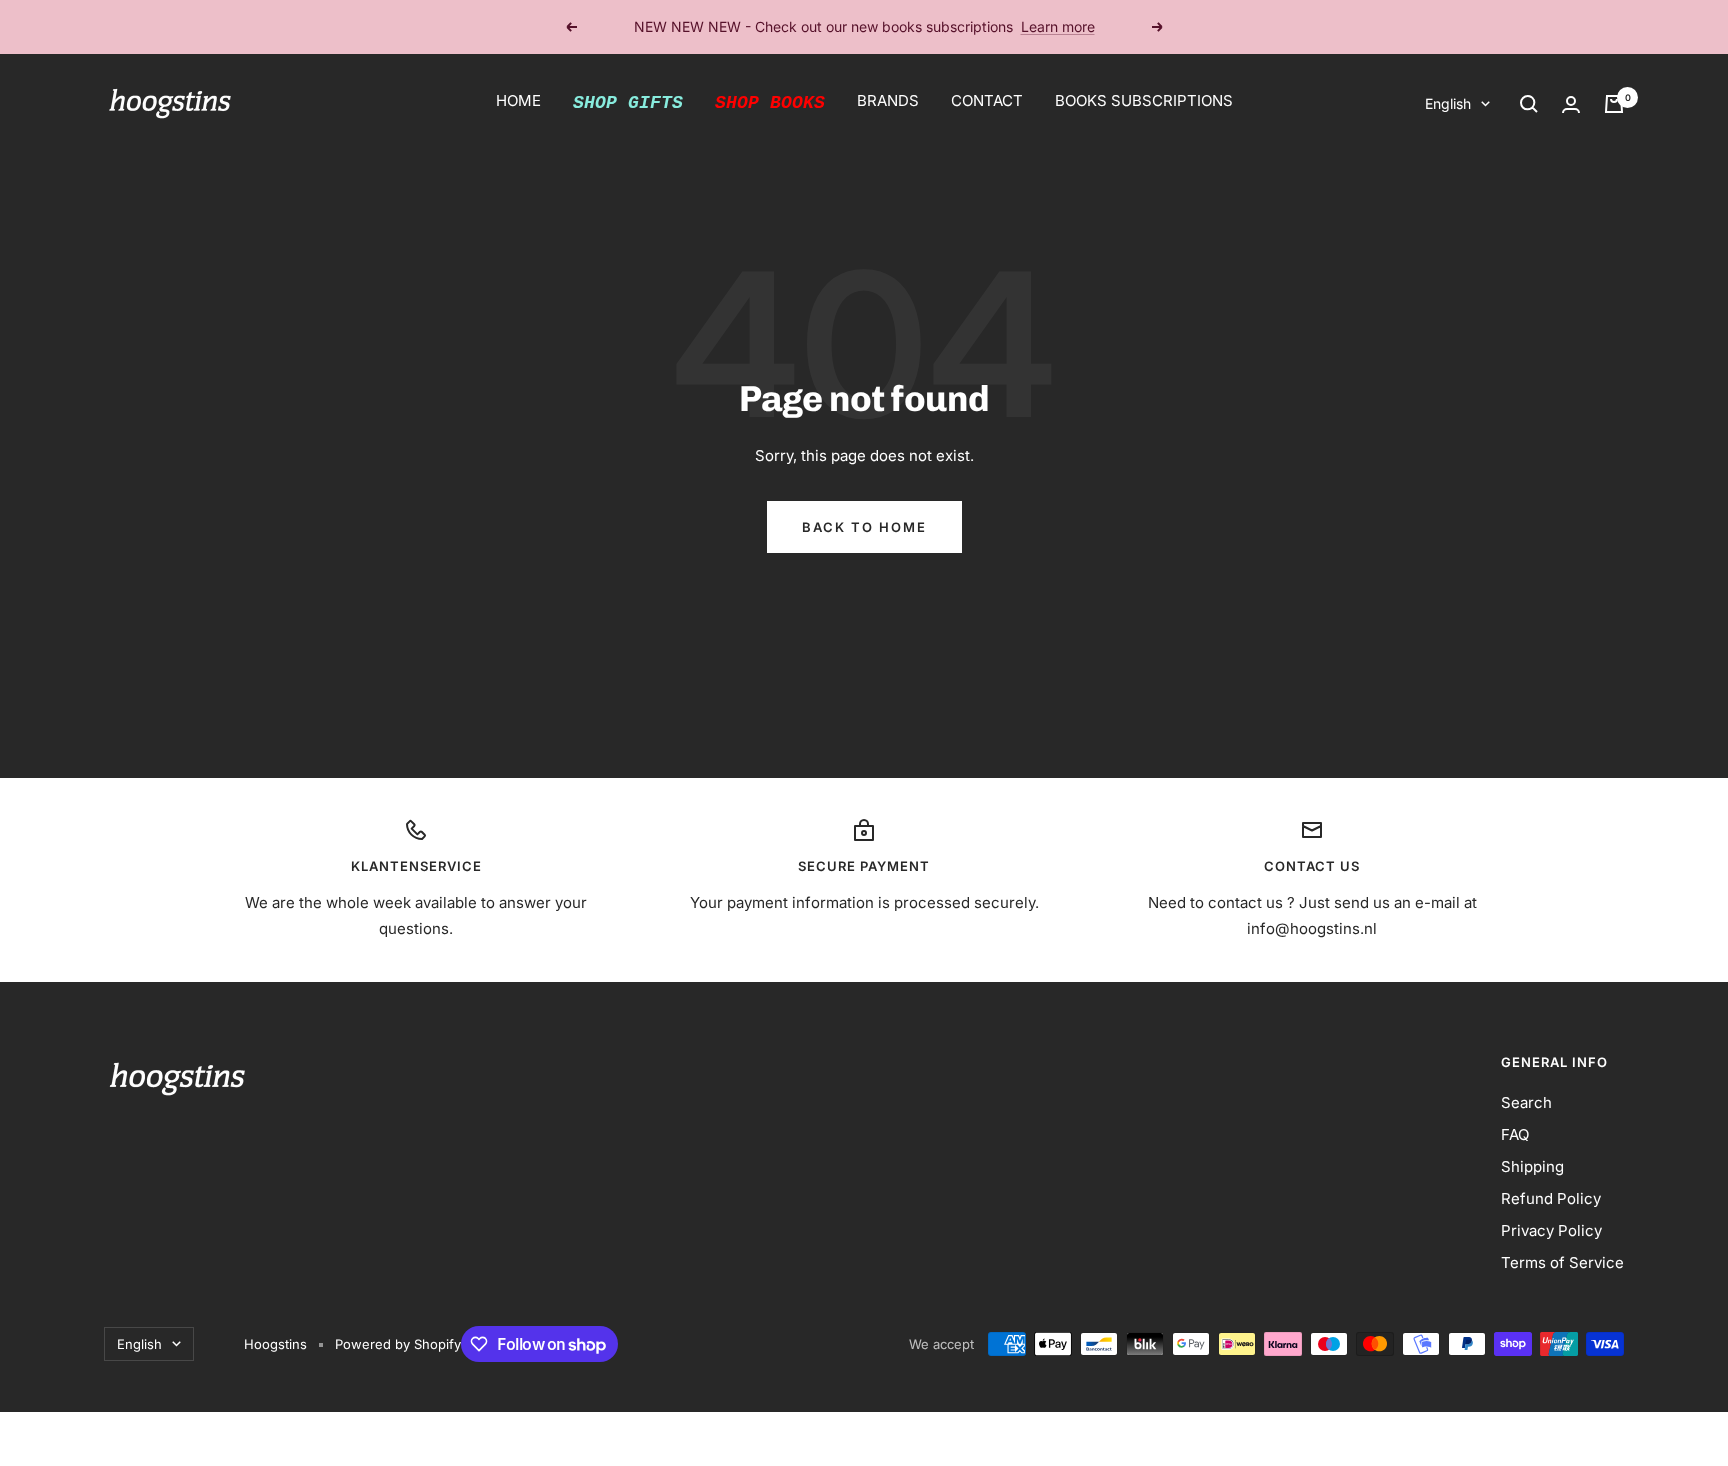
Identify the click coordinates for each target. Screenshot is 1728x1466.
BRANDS (888, 100)
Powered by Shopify (398, 1344)
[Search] (1529, 104)
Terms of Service (1562, 1262)
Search (1526, 1102)
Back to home (864, 527)
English (1448, 103)
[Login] (1571, 104)
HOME (518, 100)
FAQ (1515, 1134)
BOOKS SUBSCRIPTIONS (1144, 100)
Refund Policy (1551, 1198)
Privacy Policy (1551, 1230)
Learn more (1058, 25)
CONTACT (987, 100)
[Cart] (1614, 104)
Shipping (1532, 1166)
